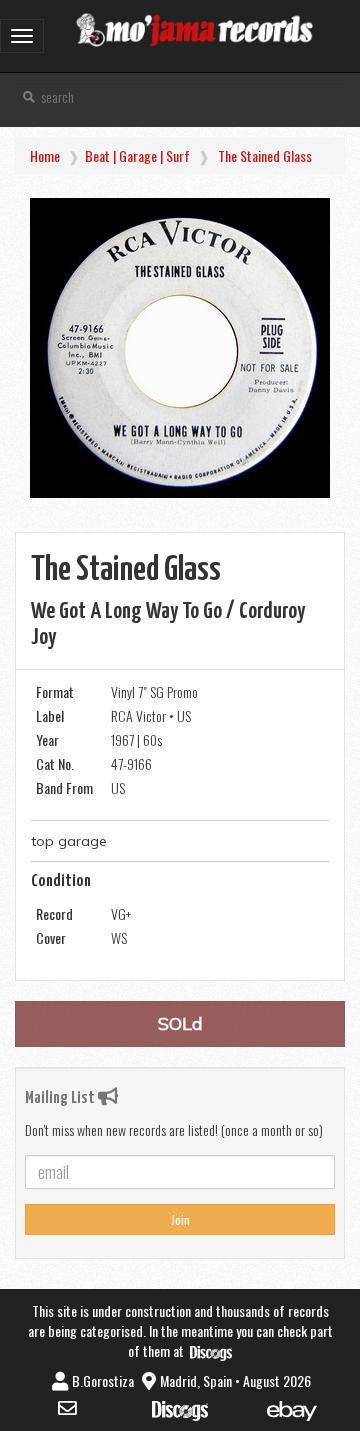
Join (180, 1219)
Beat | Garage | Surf (137, 155)
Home (45, 155)
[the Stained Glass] (180, 348)
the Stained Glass (265, 155)
